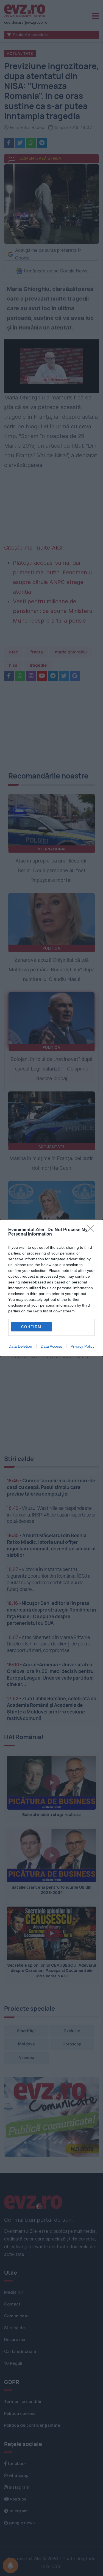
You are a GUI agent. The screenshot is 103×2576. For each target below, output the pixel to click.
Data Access (51, 1346)
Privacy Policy (83, 1346)
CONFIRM (31, 1327)
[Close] (92, 1230)
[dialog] (51, 1288)
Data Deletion (20, 1346)
